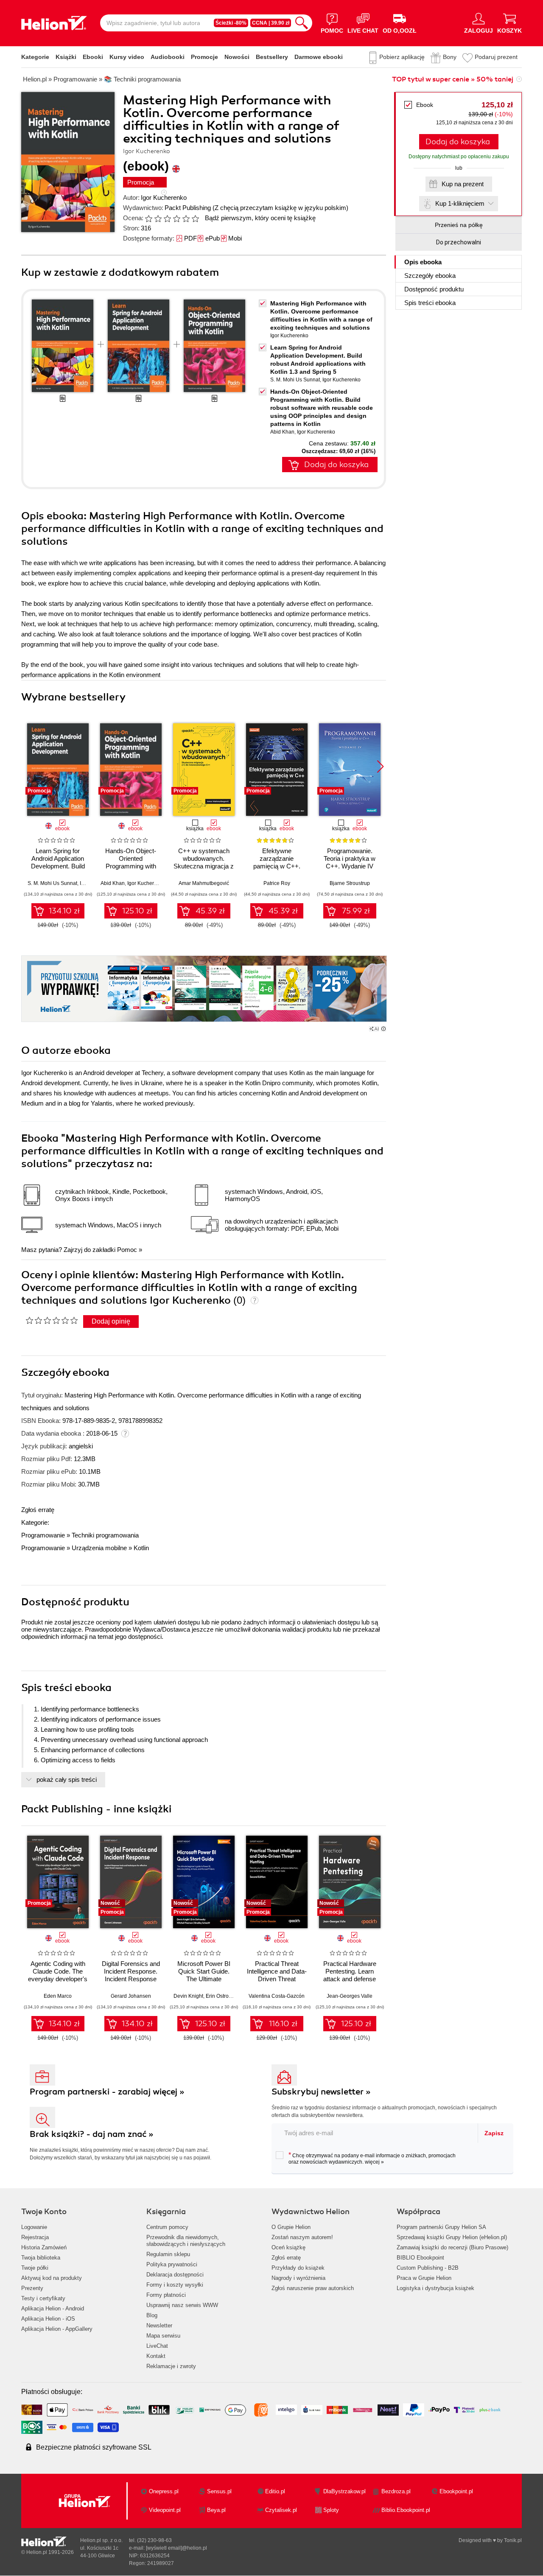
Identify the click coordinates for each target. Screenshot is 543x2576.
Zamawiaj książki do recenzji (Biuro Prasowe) (452, 2247)
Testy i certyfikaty (43, 2298)
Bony (450, 57)
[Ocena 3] (167, 218)
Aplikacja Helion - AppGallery (57, 2329)
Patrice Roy (277, 883)
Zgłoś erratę (38, 1510)
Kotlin (141, 1548)
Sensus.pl (219, 2491)
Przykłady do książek (298, 2268)
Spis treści (430, 303)
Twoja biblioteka (41, 2258)
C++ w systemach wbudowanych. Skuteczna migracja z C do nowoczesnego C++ (204, 866)
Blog (152, 2315)
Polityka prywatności (172, 2264)
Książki (66, 57)
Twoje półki (35, 2268)
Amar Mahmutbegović (204, 883)
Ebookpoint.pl (456, 2491)
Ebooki (93, 57)
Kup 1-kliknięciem (460, 203)
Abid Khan (282, 432)
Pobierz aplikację (402, 57)
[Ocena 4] (176, 218)
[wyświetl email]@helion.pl (176, 2548)
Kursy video (127, 57)
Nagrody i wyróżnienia (298, 2278)
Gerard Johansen (131, 1996)
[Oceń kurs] (52, 1320)
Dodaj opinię (111, 1321)
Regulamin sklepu (168, 2254)
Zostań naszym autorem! (302, 2237)
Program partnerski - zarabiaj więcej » (107, 2092)
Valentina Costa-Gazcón (277, 1996)
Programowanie (43, 1535)
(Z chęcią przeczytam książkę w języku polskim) (280, 208)
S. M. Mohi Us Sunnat (295, 380)
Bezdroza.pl (396, 2491)
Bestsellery (272, 57)
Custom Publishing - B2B (428, 2268)
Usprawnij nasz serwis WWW (182, 2305)
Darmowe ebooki (319, 57)
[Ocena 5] (186, 218)
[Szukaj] (302, 23)
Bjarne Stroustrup (350, 883)
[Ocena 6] (195, 218)
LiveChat (157, 2346)
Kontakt (156, 2356)
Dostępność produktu (434, 289)
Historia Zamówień (44, 2247)
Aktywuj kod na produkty (52, 2278)
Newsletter (159, 2325)
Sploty (331, 2510)
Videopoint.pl (165, 2510)
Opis (423, 262)
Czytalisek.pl (281, 2510)
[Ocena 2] (158, 218)
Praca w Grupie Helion (424, 2278)
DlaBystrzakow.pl (344, 2491)
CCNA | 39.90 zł (271, 23)
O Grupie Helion (291, 2227)
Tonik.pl (513, 2540)
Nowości (237, 57)
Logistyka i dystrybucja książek (435, 2288)
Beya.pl (216, 2510)
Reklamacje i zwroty (171, 2366)
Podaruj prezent (496, 57)
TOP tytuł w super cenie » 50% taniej (453, 79)
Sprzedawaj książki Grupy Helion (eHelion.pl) (452, 2237)
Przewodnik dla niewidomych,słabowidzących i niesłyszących (186, 2241)
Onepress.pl (164, 2491)
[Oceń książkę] (173, 218)
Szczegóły (430, 276)
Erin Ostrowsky (223, 1996)
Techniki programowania (105, 1535)
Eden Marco (58, 1996)
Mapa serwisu (163, 2336)
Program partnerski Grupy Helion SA (441, 2227)
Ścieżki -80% (231, 23)
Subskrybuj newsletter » (321, 2092)
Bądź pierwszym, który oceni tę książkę (260, 218)
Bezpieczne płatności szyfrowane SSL (94, 2447)
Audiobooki (168, 57)
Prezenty (32, 2288)
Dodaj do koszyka (458, 142)
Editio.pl (275, 2491)
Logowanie (34, 2227)
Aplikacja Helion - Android (53, 2309)
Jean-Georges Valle (350, 1996)
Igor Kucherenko (164, 197)
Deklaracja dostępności (175, 2275)
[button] (380, 767)
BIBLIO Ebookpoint (420, 2258)
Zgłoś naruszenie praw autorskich (313, 2288)
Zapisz (494, 2133)
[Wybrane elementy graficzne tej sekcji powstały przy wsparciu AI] (383, 1029)
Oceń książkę (288, 2247)
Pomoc (127, 1250)
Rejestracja (35, 2237)
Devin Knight (188, 1996)
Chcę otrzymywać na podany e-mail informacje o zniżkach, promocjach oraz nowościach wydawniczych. (372, 2158)
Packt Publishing (188, 208)
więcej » (374, 2162)
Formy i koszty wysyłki (175, 2285)
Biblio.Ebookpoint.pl (406, 2510)
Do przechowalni (459, 242)
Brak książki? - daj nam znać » (92, 2134)
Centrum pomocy (167, 2227)
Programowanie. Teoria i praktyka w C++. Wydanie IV (350, 858)
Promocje (204, 57)
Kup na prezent (463, 184)
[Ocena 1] (148, 218)
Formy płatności (166, 2295)
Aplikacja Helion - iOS (48, 2319)
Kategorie (35, 57)
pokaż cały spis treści (67, 1779)
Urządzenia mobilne (99, 1548)
